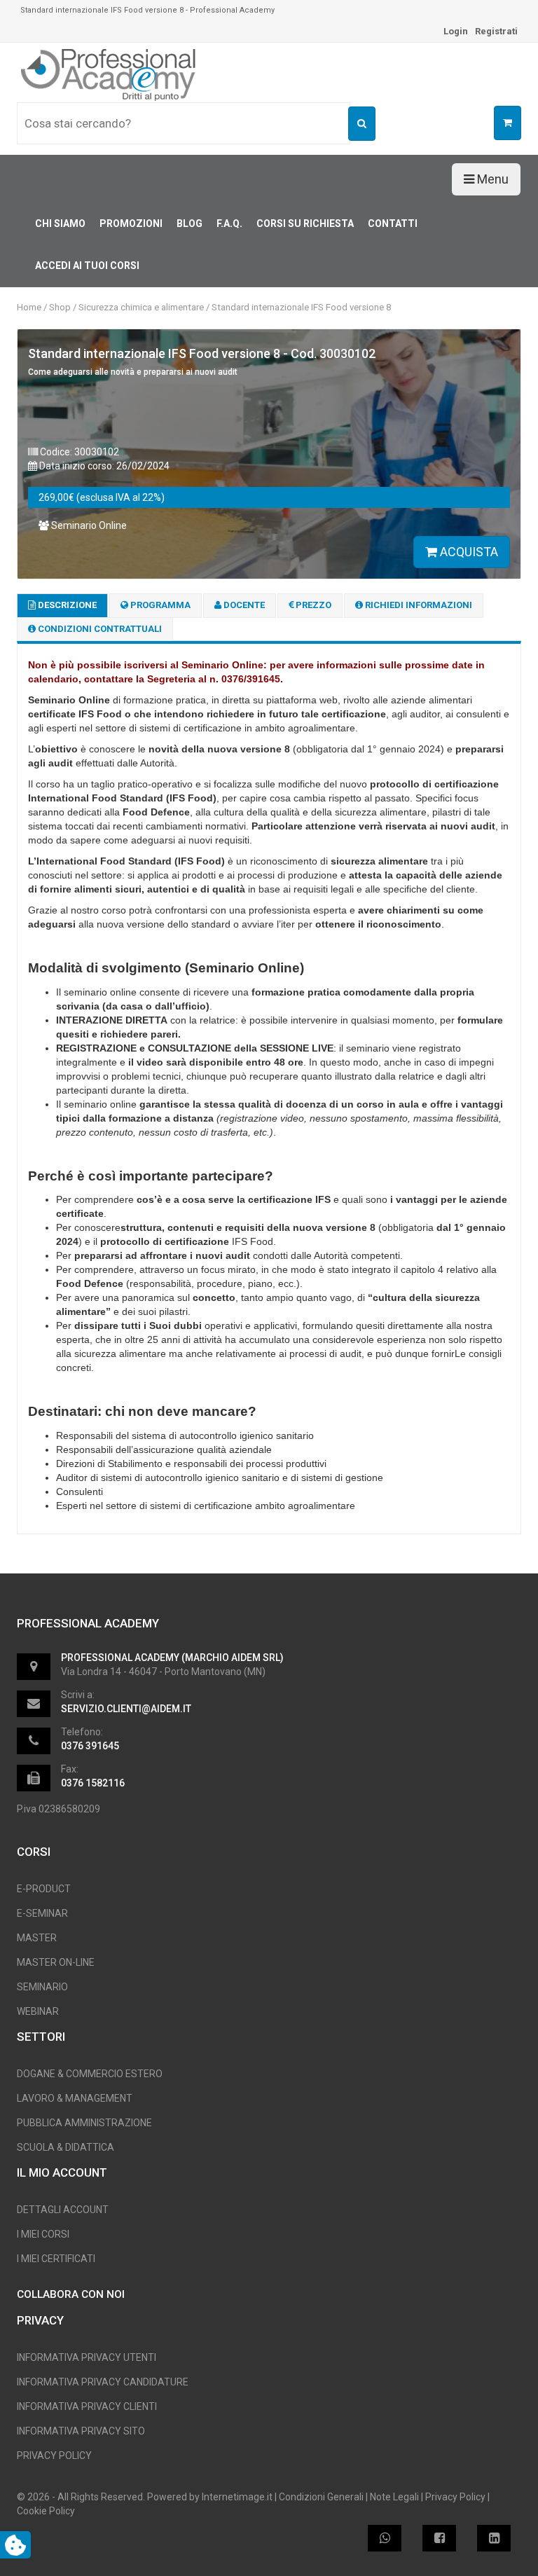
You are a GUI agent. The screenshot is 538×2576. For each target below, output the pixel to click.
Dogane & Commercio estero (90, 2074)
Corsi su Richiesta (305, 223)
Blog (189, 223)
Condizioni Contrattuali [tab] (99, 629)
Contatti (393, 223)
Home (29, 307)
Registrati (496, 31)
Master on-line (56, 1962)
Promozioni (131, 223)
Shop (60, 307)
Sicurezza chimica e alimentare (141, 307)
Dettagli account (63, 2210)
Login (456, 31)
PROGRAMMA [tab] (159, 605)
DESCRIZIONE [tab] (66, 605)
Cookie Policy (46, 2511)
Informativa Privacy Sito (81, 2431)
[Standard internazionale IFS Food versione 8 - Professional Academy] (110, 74)
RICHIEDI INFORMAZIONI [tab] (418, 605)
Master (37, 1938)
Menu (491, 179)
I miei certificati (56, 2259)
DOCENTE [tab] (243, 605)
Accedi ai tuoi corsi (87, 266)
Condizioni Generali (321, 2497)
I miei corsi (43, 2234)
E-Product (44, 1889)
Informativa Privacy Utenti (87, 2357)
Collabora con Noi (71, 2294)
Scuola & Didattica (65, 2147)
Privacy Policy (54, 2456)
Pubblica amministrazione (84, 2123)
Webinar (38, 2011)
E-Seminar (42, 1913)
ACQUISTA (468, 552)
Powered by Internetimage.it (210, 2497)
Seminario (42, 1987)
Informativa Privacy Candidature (103, 2382)
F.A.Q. (229, 223)
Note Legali (394, 2497)
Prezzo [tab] (312, 605)
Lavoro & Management (75, 2098)
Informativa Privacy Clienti (87, 2406)
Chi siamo (60, 223)
